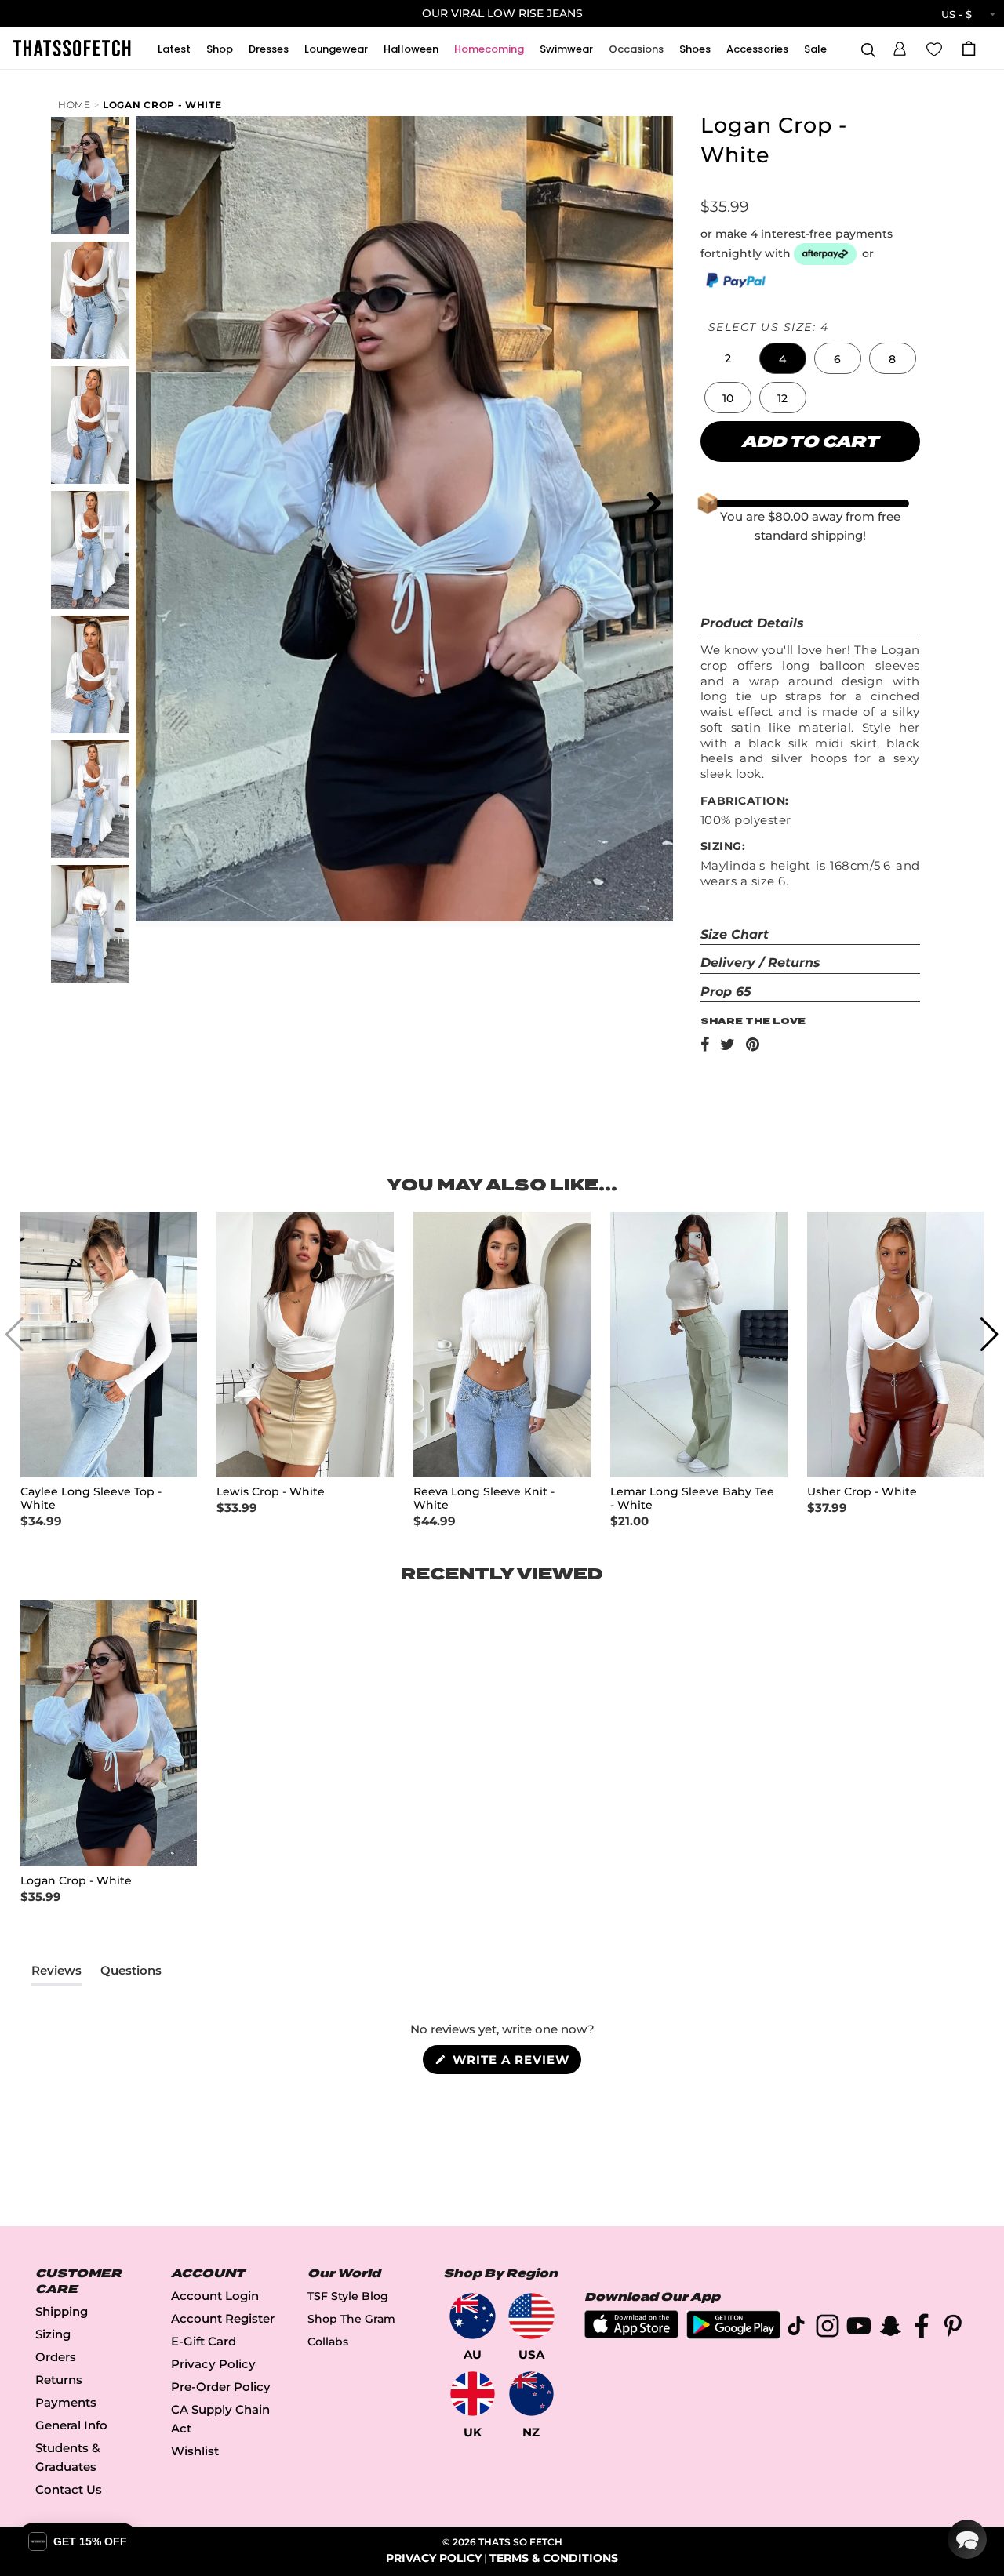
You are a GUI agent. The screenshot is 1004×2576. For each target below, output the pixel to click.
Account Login (215, 2296)
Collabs (328, 2342)
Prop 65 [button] (726, 992)
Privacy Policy (213, 2364)
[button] (900, 46)
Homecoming (489, 49)
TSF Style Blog (348, 2296)
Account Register (223, 2318)
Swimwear (566, 49)
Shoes (695, 49)
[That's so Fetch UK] (473, 2394)
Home (75, 105)
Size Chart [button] (735, 934)
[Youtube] (859, 2329)
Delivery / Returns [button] (760, 963)
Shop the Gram (351, 2319)
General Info (71, 2425)
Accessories (757, 49)
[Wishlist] (934, 48)
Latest (174, 49)
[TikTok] (796, 2329)
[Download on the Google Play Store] (733, 2335)
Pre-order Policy (221, 2387)
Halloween (411, 49)
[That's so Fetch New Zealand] (531, 2394)
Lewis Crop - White (271, 1492)
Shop (220, 49)
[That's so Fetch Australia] (473, 2316)
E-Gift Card (204, 2341)
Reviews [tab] (56, 1974)
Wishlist (195, 2451)
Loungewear (336, 49)
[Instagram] (828, 2329)
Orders (56, 2357)
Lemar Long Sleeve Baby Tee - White (692, 1499)
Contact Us (69, 2489)
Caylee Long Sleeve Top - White (91, 1499)
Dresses (269, 49)
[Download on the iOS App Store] (631, 2334)
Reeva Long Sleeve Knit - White (484, 1499)
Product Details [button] (752, 623)
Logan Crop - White (162, 105)
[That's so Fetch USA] (531, 2316)
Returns (59, 2380)
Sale (815, 49)
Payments (66, 2402)
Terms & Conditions (554, 2558)
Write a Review (515, 2063)
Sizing (53, 2334)
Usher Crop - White (862, 1492)
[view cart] (969, 48)
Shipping (62, 2311)
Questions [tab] (131, 1974)
